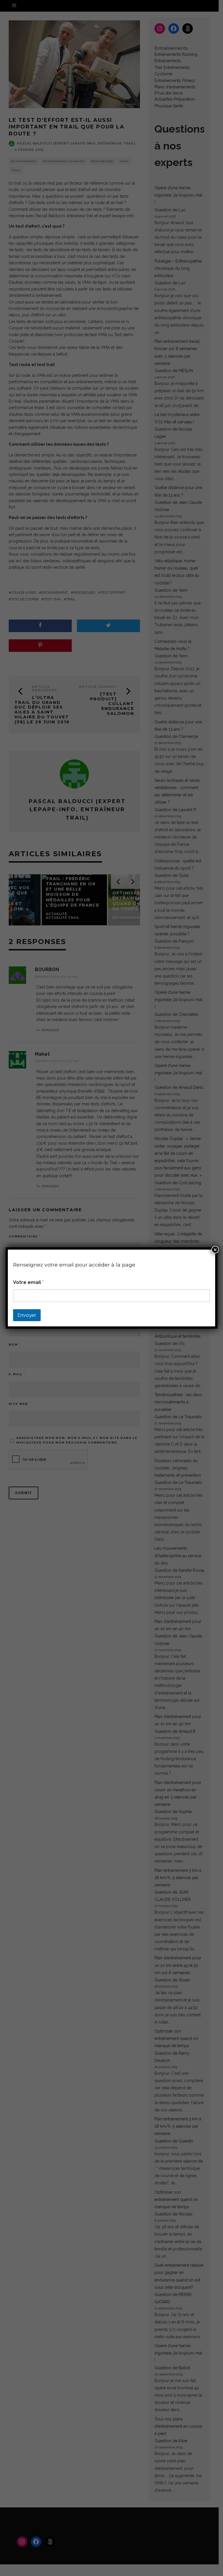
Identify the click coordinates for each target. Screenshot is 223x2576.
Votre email (28, 1282)
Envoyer (27, 1315)
